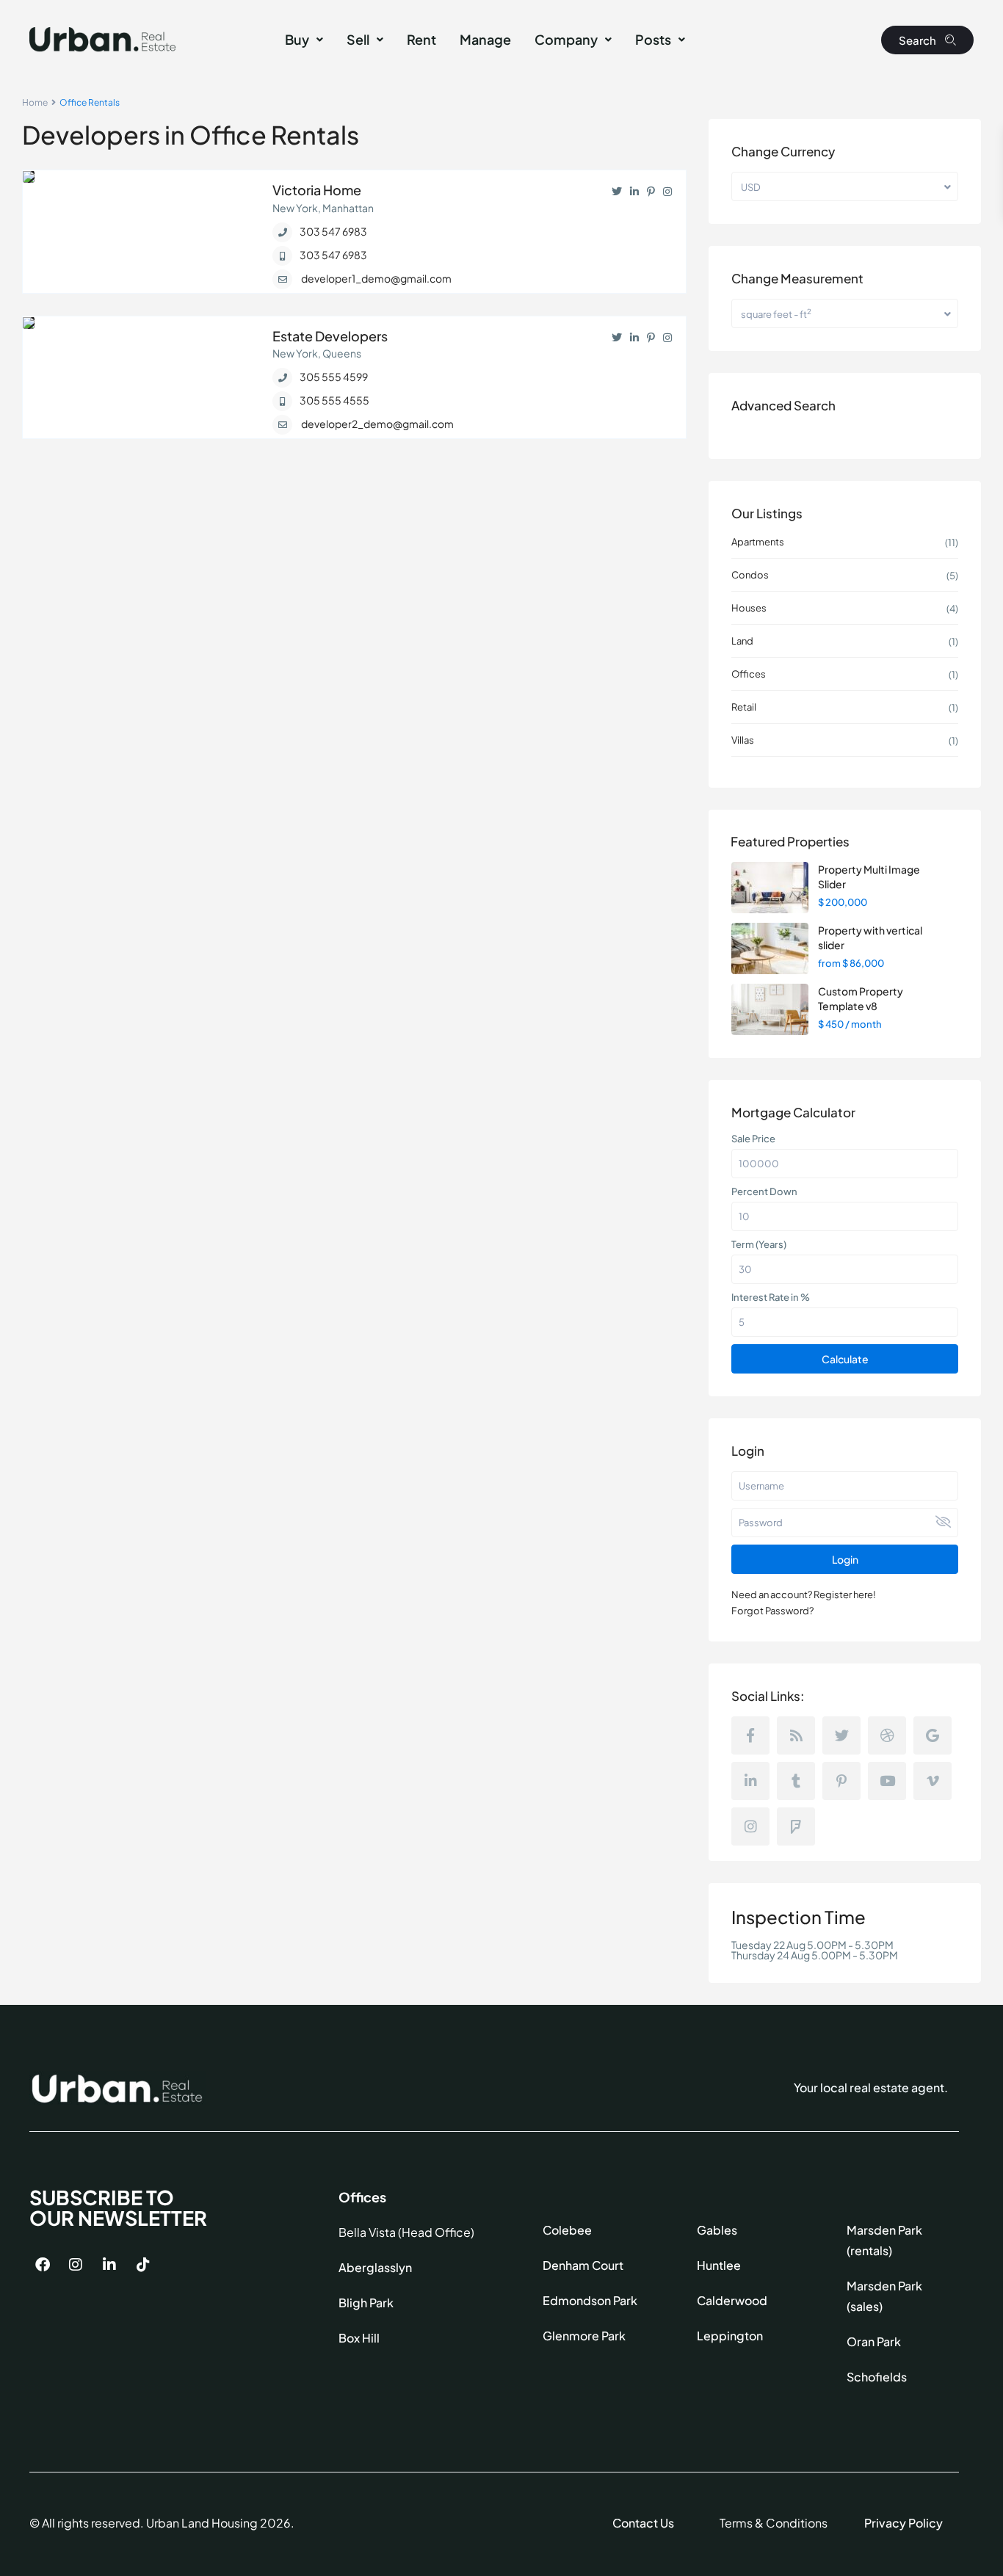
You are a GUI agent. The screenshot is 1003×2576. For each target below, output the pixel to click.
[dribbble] (887, 1735)
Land (742, 641)
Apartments (758, 542)
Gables (717, 2230)
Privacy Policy (904, 2523)
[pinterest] (841, 1781)
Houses (749, 608)
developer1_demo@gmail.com (376, 278)
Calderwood (732, 2300)
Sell (358, 39)
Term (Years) (759, 1244)
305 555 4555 (334, 400)
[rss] (796, 1735)
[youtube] (887, 1781)
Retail (744, 707)
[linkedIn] (750, 1781)
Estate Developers (330, 336)
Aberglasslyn (375, 2267)
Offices (749, 674)
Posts (653, 39)
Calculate (845, 1359)
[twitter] (841, 1735)
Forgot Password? (772, 1611)
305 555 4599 (334, 377)
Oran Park (874, 2341)
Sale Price (753, 1139)
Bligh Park (366, 2303)
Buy (297, 39)
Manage (485, 39)
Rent (421, 39)
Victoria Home (317, 190)
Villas (743, 740)
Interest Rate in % (771, 1297)
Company (566, 39)
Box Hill (359, 2338)
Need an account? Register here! (804, 1594)
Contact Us (643, 2523)
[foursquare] (796, 1826)
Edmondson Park (590, 2300)
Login (845, 1559)
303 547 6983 (333, 231)
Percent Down (764, 1191)
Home (35, 102)
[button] (304, 40)
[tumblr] (796, 1781)
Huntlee (719, 2265)
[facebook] (750, 1735)
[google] (933, 1735)
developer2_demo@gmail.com (377, 424)
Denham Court (583, 2265)
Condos (750, 575)
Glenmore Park (584, 2336)
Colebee (567, 2230)
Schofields (877, 2377)
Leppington (730, 2336)
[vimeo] (933, 1781)
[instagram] (750, 1826)
